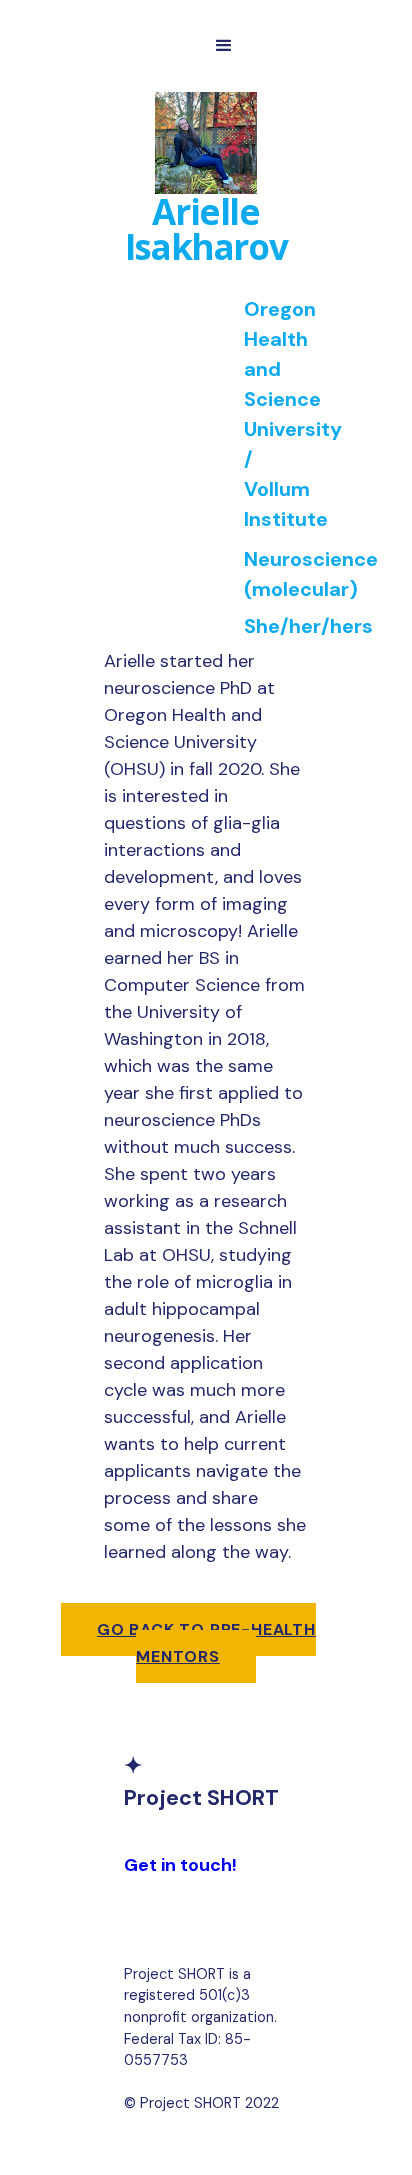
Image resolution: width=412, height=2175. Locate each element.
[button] (224, 46)
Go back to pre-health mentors (206, 1643)
